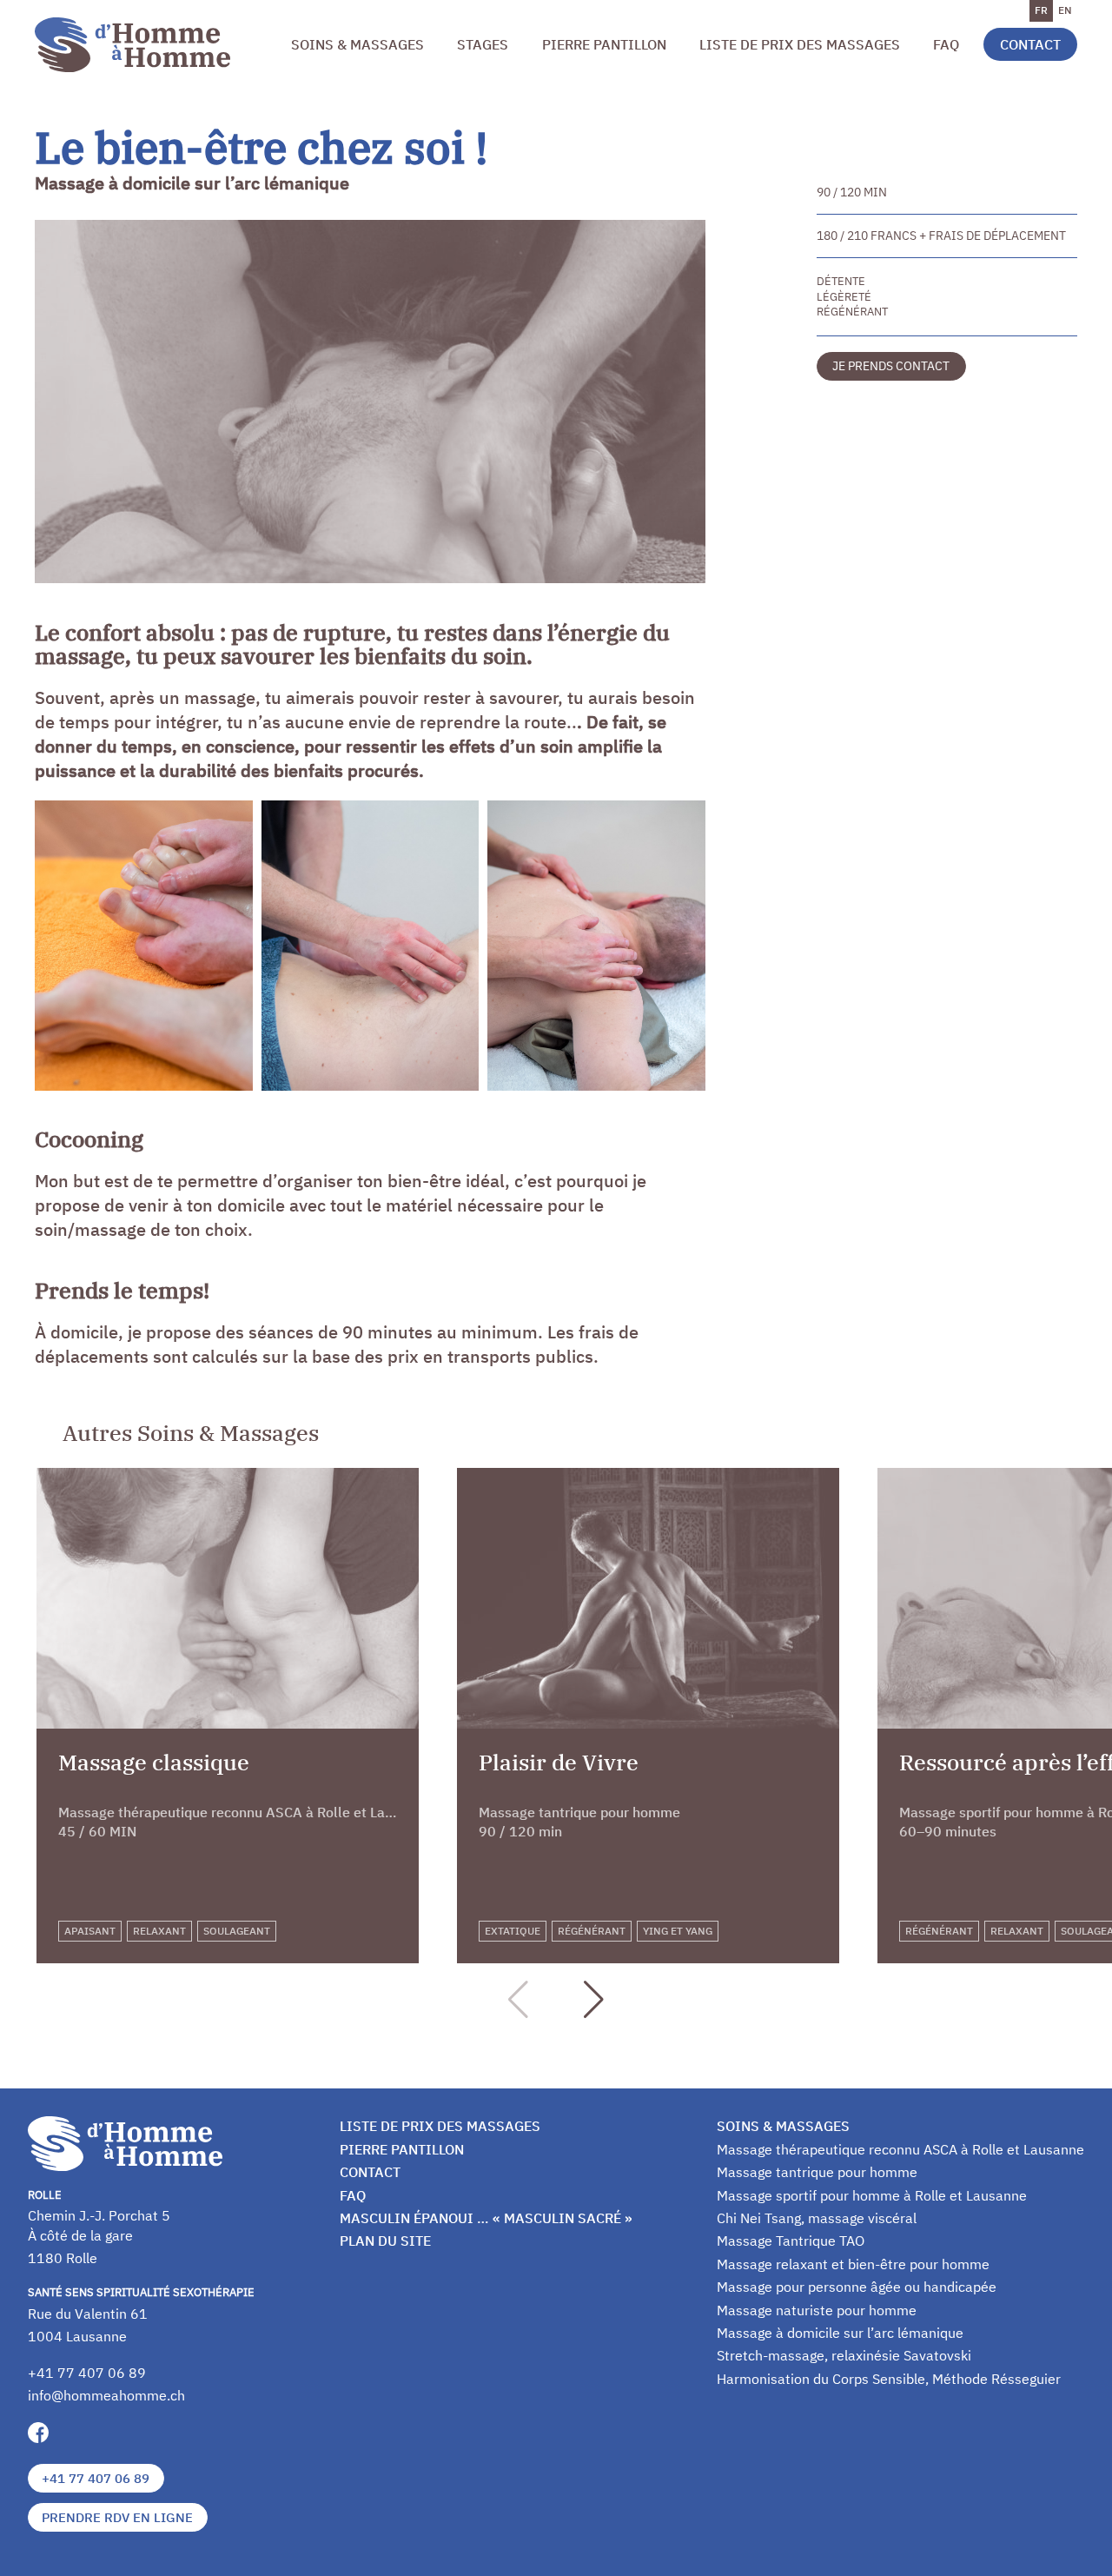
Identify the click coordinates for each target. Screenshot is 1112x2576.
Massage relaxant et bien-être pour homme (853, 2264)
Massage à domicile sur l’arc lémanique (840, 2333)
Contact (1030, 44)
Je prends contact (891, 365)
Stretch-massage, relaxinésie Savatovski (844, 2355)
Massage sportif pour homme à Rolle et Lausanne (872, 2195)
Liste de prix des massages (800, 44)
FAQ (946, 44)
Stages (483, 44)
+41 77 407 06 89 (87, 2373)
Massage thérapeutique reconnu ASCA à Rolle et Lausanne (900, 2149)
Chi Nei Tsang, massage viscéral (817, 2218)
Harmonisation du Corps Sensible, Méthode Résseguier (889, 2379)
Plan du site (385, 2241)
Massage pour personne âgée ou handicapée (857, 2287)
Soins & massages (357, 44)
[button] (594, 2000)
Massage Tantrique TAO (791, 2241)
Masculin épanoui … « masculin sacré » (486, 2218)
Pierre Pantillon (604, 44)
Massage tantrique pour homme (817, 2172)
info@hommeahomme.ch (106, 2395)
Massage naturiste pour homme (817, 2310)
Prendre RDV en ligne (117, 2517)
